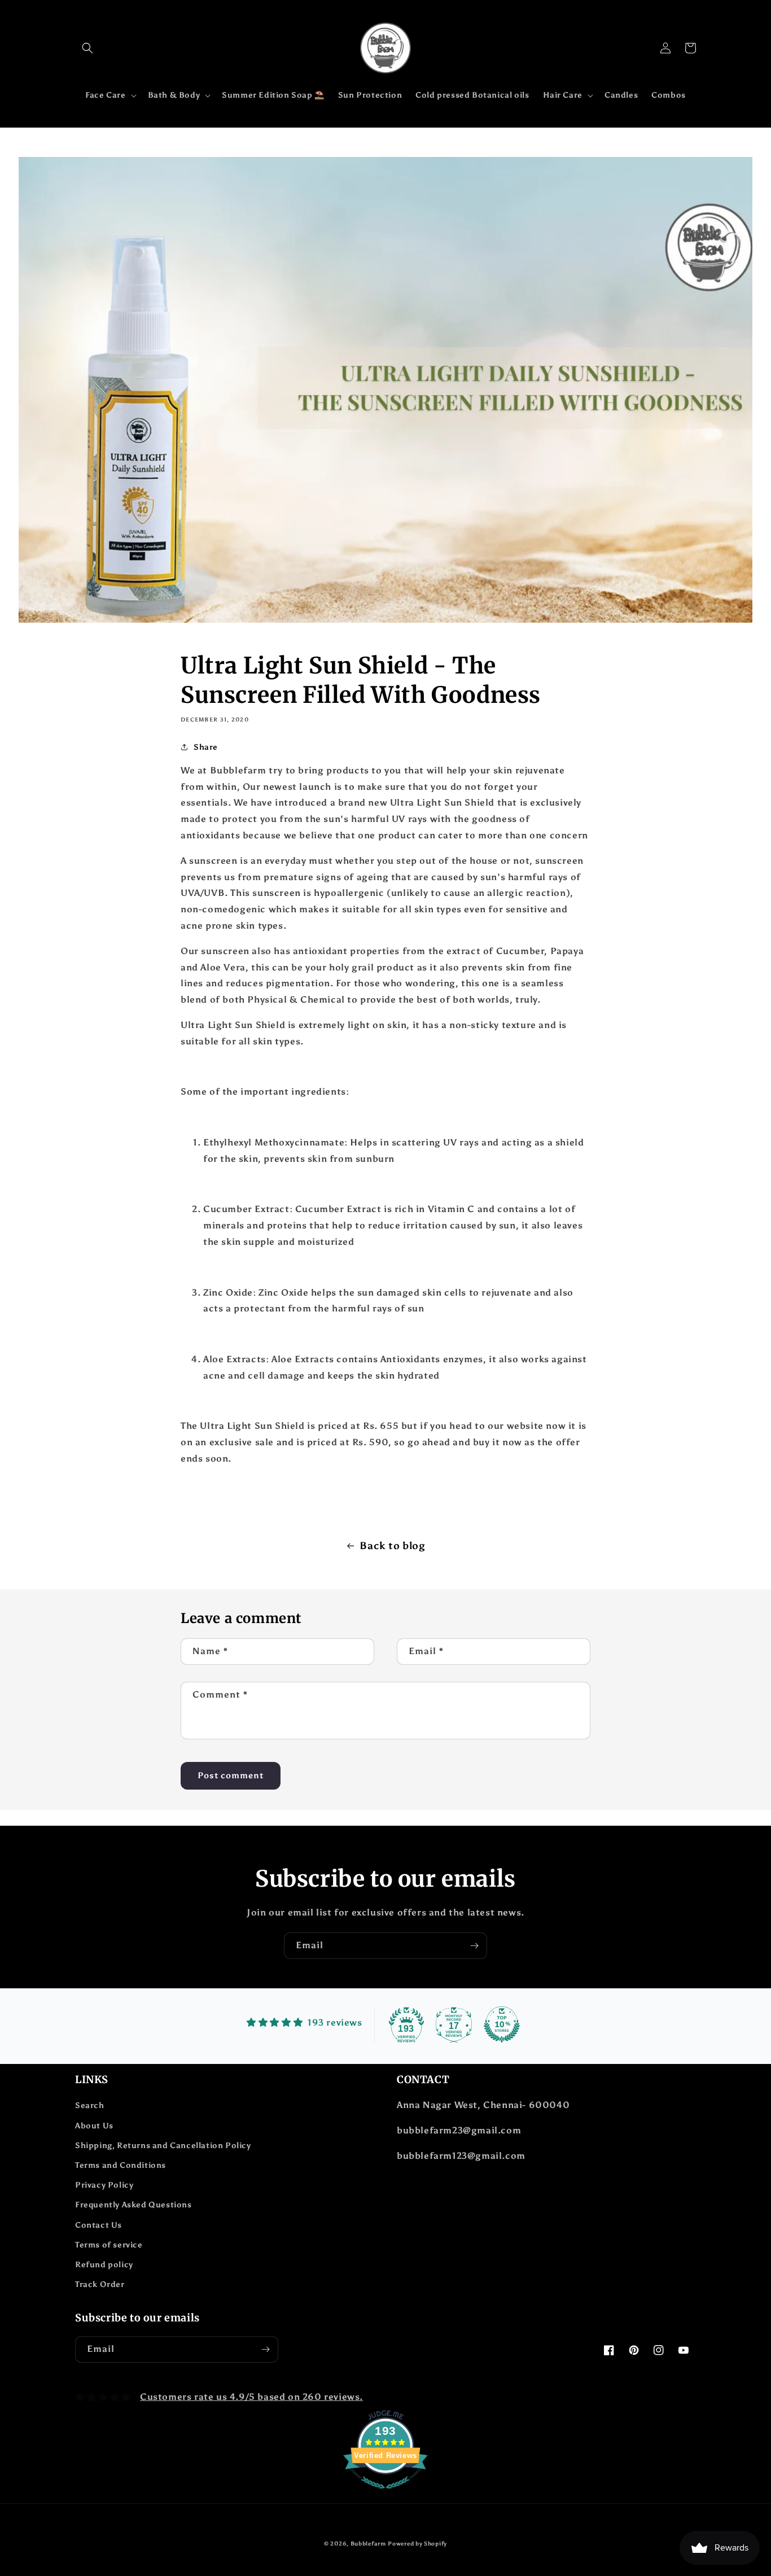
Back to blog (392, 1546)
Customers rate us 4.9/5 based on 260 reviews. (251, 2397)
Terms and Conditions (121, 2165)
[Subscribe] (474, 1946)
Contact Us (98, 2225)
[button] (87, 48)
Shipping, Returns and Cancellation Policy (163, 2146)
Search (90, 2105)
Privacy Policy (104, 2185)
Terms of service (109, 2245)
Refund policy (104, 2265)
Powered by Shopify (417, 2544)
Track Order (100, 2284)
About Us (94, 2126)
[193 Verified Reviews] (385, 2494)
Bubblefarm (368, 2544)
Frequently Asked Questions (133, 2205)
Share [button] (206, 747)
